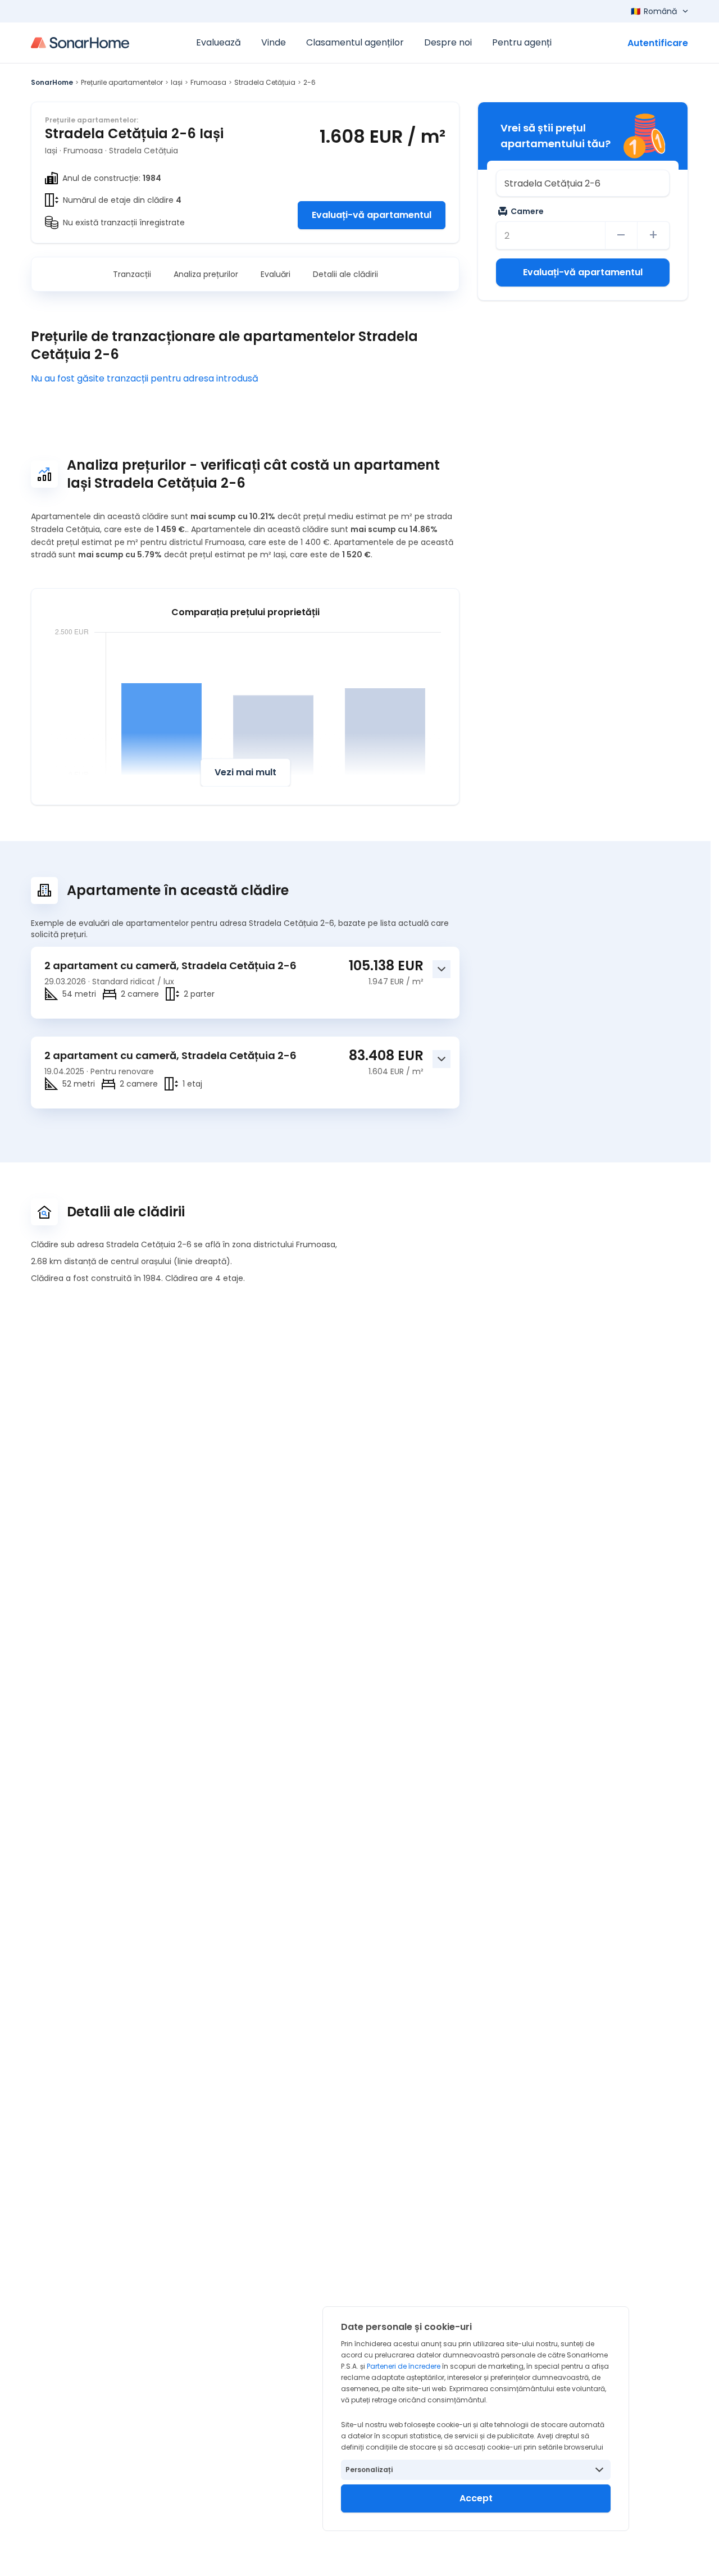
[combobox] (583, 183)
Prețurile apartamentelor (122, 82)
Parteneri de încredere (404, 2366)
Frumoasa (208, 82)
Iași (177, 82)
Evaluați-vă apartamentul (372, 215)
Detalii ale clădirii (345, 274)
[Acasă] (80, 43)
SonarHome (52, 82)
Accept (476, 2498)
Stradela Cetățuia (265, 82)
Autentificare (658, 43)
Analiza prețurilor (206, 274)
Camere (527, 211)
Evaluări (276, 274)
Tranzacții (132, 274)
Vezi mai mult (245, 772)
